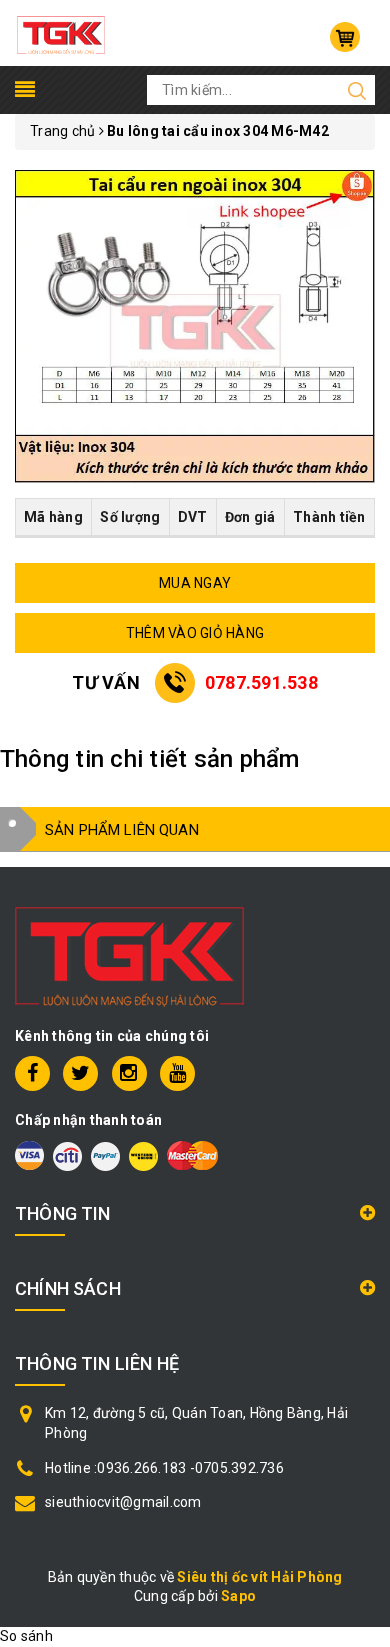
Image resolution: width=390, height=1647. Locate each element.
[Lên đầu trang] (360, 1138)
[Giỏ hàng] (345, 37)
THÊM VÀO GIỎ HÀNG (195, 633)
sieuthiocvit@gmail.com (123, 1502)
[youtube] (177, 1073)
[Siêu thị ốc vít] (61, 32)
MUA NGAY (195, 583)
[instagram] (129, 1073)
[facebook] (32, 1073)
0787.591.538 (261, 682)
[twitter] (80, 1073)
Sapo (238, 1596)
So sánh (26, 1636)
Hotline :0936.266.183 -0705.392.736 (164, 1468)
